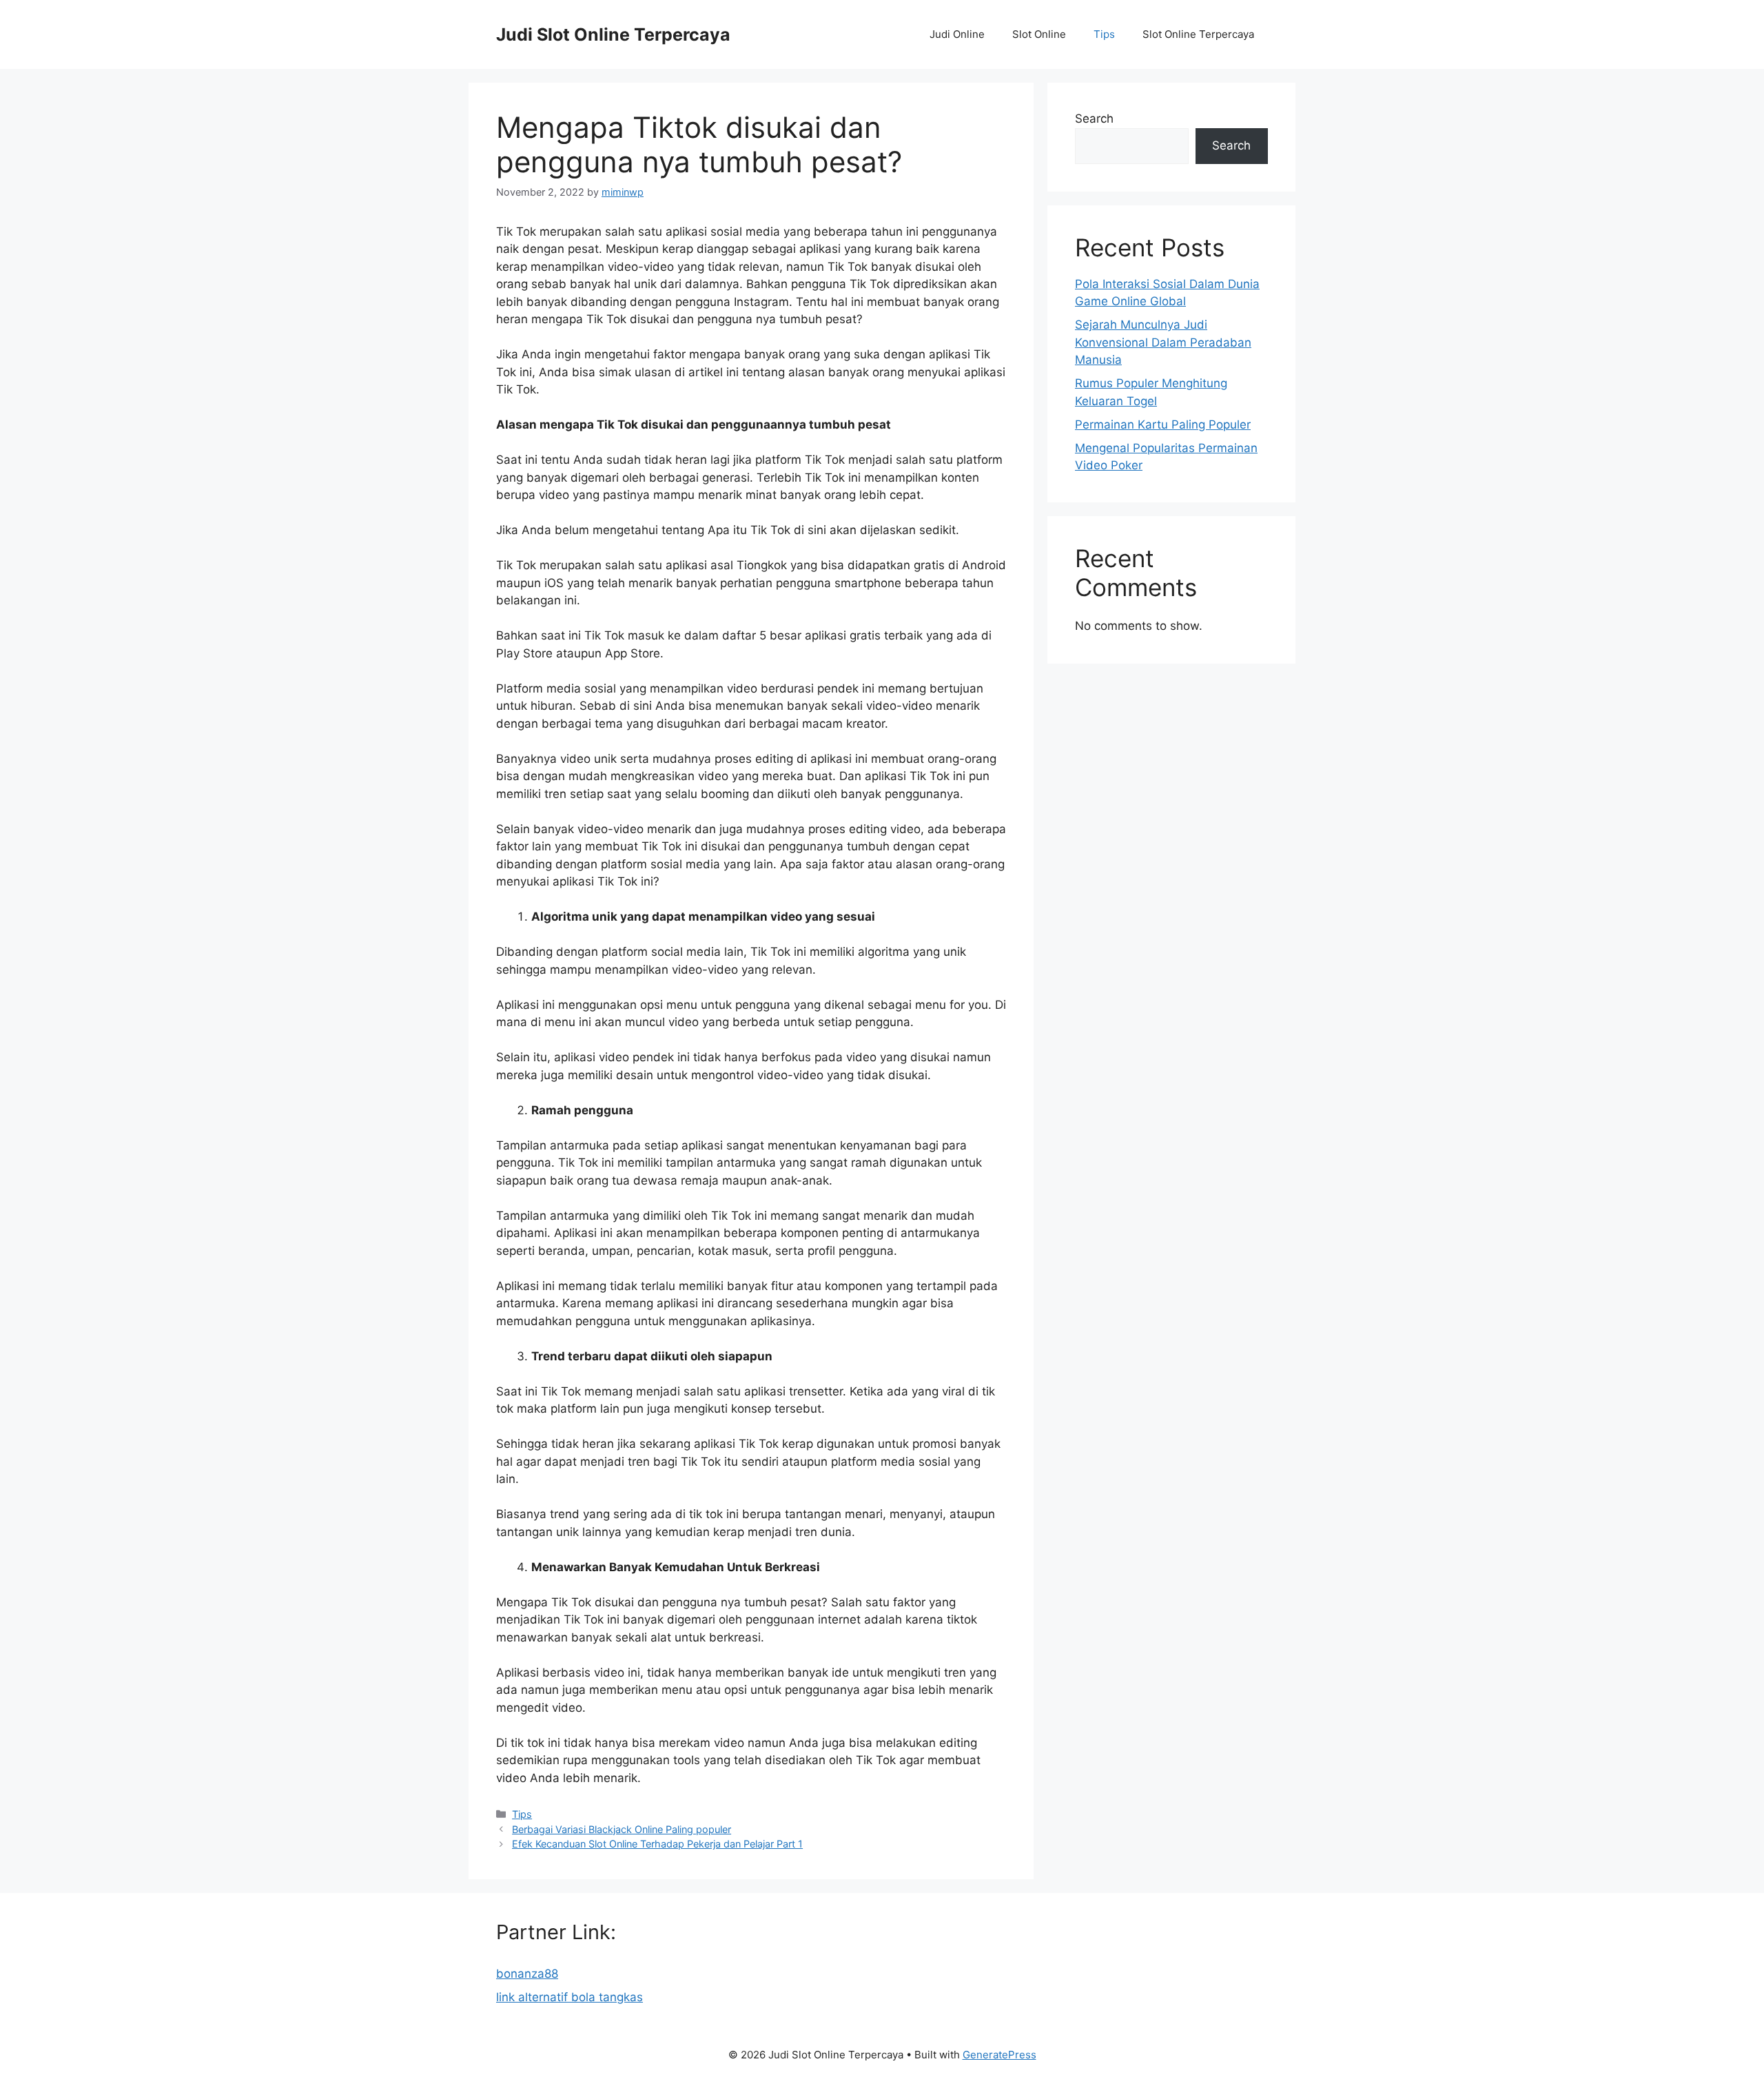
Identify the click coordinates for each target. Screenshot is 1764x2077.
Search (1094, 119)
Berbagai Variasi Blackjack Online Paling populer (622, 1829)
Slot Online (1039, 34)
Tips (1104, 34)
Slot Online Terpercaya (1198, 34)
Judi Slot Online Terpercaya (613, 34)
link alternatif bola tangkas (570, 1997)
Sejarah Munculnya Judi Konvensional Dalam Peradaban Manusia (1163, 342)
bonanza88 (527, 1974)
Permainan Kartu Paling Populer (1163, 424)
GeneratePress (999, 2055)
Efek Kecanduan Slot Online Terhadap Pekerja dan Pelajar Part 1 (657, 1844)
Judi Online (957, 34)
